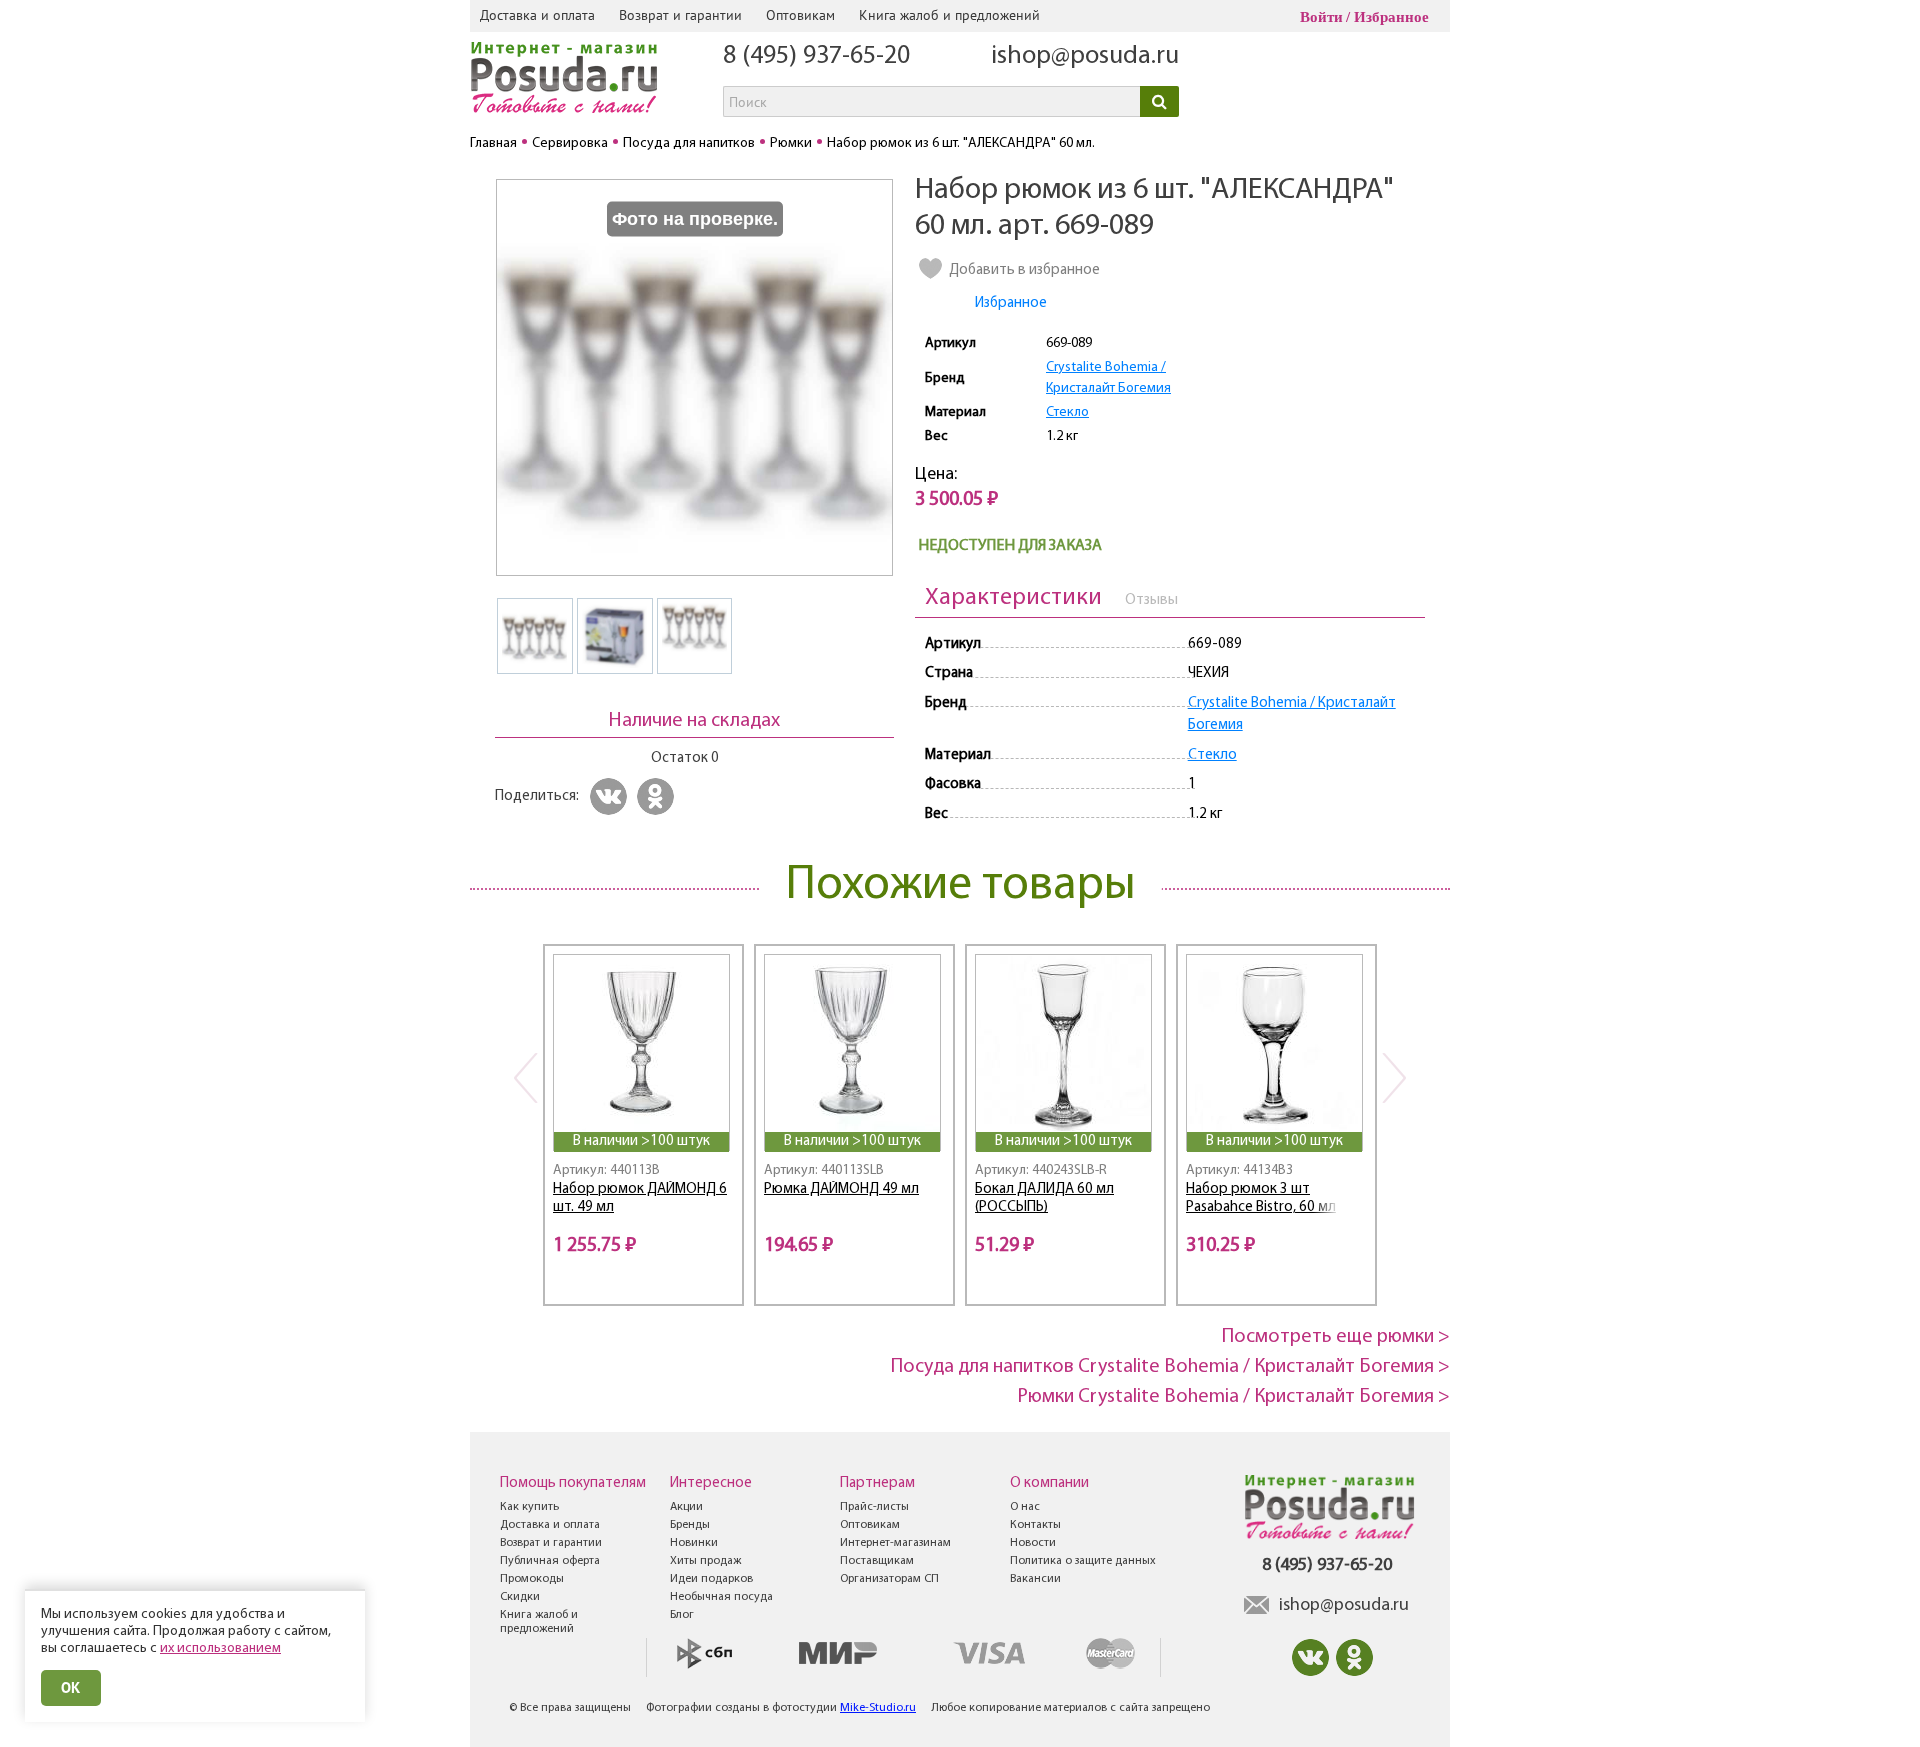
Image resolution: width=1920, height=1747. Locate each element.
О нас (1025, 1507)
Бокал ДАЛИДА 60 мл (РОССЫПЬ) (1044, 1199)
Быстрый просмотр (643, 1104)
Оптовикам (800, 15)
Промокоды (532, 1579)
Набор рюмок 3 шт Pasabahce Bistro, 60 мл (1261, 1199)
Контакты (1035, 1525)
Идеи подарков (711, 1579)
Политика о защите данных (1083, 1561)
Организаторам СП (889, 1579)
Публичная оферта (550, 1561)
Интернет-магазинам (895, 1543)
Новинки (694, 1543)
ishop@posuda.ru (1085, 56)
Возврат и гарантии (680, 15)
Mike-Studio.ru (878, 1708)
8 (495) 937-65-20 (816, 56)
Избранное (1391, 17)
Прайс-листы (874, 1507)
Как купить (529, 1507)
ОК (71, 1687)
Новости (1033, 1543)
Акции (686, 1507)
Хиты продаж (705, 1561)
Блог (682, 1615)
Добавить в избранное (1024, 270)
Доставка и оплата (537, 15)
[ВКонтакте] (611, 796)
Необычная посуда (721, 1597)
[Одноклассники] (658, 796)
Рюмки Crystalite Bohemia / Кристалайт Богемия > (1233, 1397)
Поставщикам (877, 1561)
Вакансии (1035, 1579)
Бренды (690, 1525)
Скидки (520, 1597)
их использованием (220, 1648)
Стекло (1067, 412)
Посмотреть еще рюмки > (1336, 1337)
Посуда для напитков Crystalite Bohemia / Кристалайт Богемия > (1170, 1367)
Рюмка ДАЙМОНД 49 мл (841, 1189)
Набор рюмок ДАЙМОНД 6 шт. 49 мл (640, 1199)
